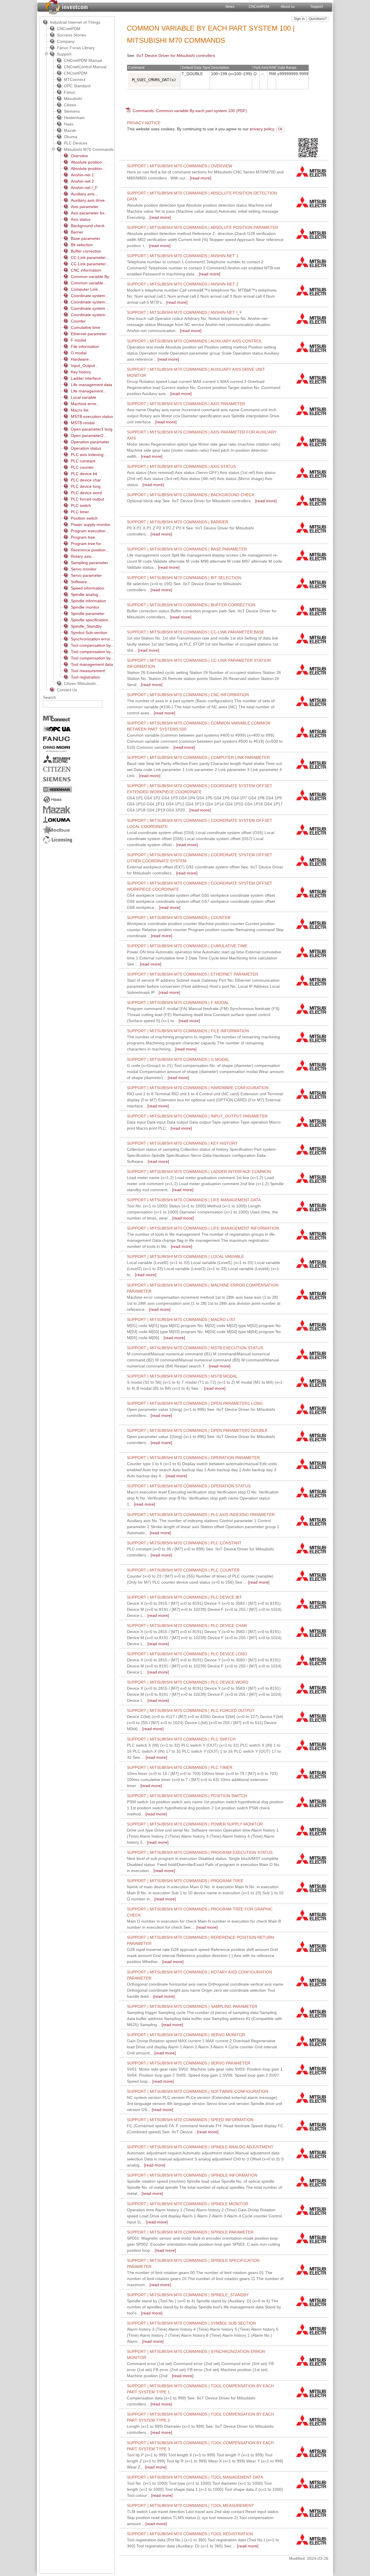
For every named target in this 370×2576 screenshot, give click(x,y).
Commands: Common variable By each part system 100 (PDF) (190, 111)
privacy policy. (262, 129)
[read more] (203, 211)
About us (288, 7)
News (230, 7)
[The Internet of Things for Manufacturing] (67, 7)
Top (301, 129)
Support (317, 7)
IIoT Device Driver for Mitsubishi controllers (176, 55)
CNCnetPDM (259, 7)
